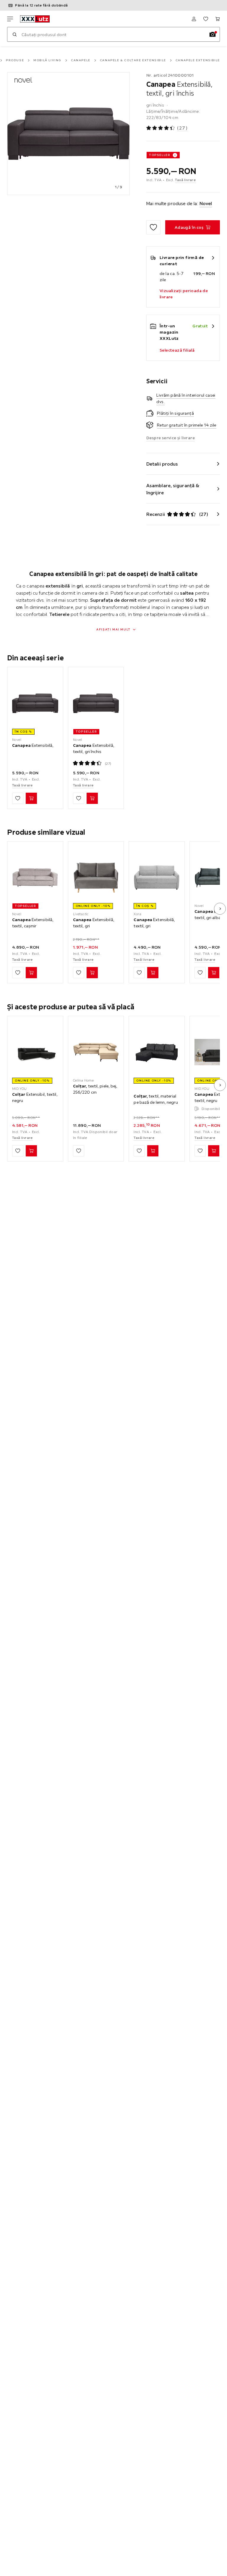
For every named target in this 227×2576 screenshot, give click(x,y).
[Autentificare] (194, 19)
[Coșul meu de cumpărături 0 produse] (218, 19)
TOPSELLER (160, 155)
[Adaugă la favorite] (153, 227)
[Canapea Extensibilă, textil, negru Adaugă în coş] (214, 1151)
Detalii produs (162, 464)
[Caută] (14, 34)
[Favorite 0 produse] (206, 19)
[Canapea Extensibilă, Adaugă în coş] (31, 798)
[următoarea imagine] (220, 909)
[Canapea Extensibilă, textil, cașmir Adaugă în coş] (31, 973)
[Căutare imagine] (213, 34)
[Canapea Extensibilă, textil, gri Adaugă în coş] (92, 973)
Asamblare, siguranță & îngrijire (173, 489)
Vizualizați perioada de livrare (184, 294)
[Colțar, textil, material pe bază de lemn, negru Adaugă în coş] (153, 1151)
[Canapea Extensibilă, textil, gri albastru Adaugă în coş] (214, 973)
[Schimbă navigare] (10, 19)
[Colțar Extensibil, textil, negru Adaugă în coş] (31, 1151)
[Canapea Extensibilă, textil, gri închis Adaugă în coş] (92, 798)
